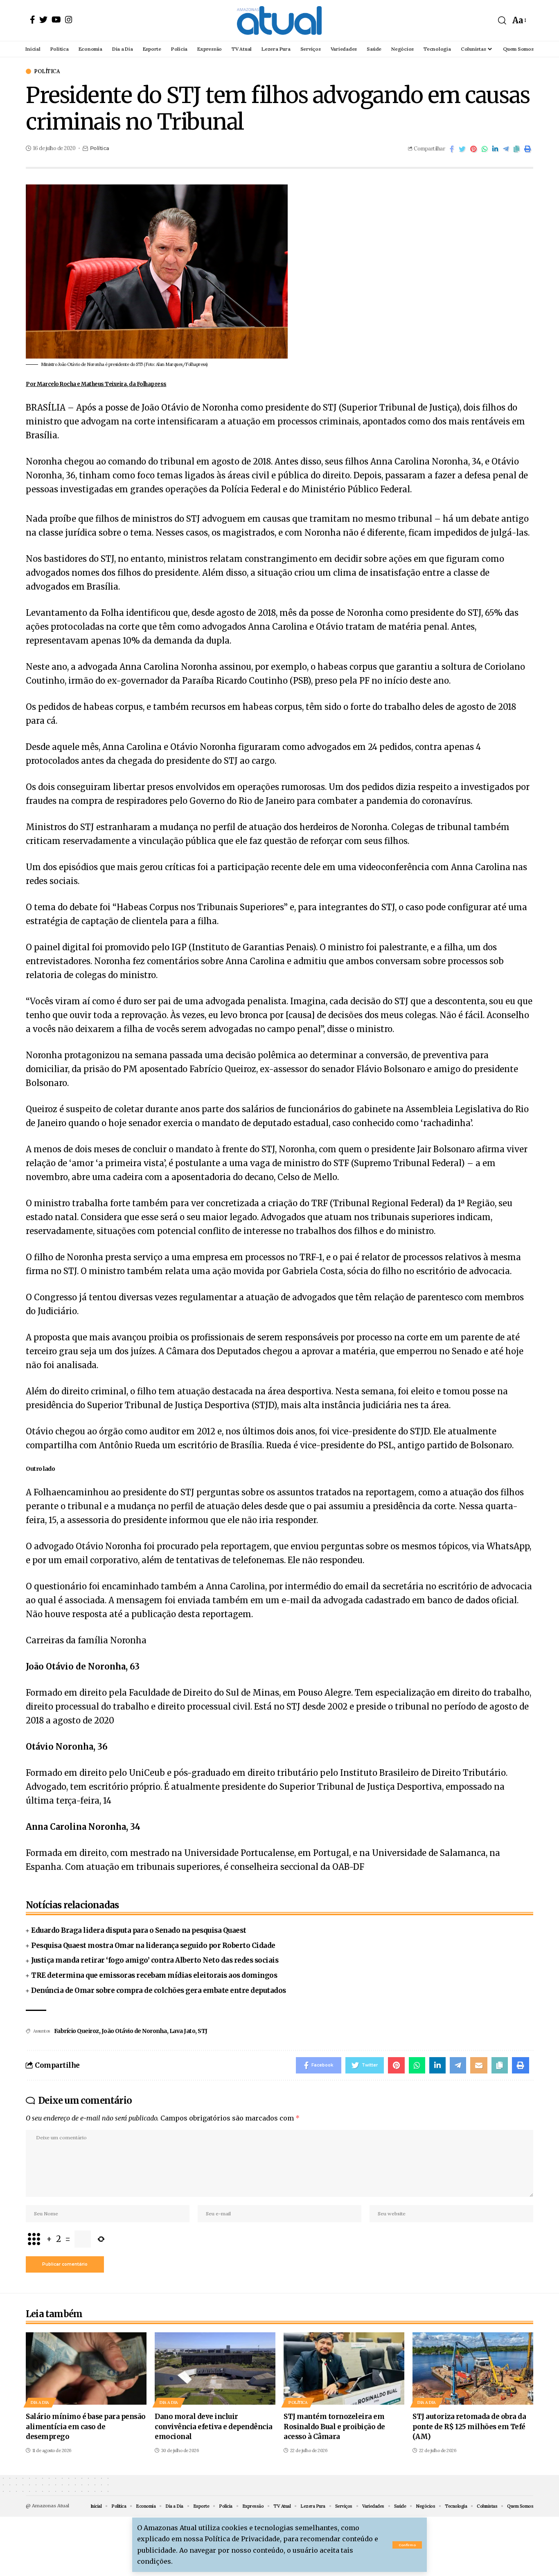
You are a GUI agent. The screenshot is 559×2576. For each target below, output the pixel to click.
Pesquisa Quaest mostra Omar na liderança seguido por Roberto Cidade (153, 1945)
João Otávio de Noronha (134, 2031)
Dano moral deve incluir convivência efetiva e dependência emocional (214, 2427)
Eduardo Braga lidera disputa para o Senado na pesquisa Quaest (139, 1930)
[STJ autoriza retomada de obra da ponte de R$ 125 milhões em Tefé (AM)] (473, 2368)
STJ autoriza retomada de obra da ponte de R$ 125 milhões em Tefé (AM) (469, 2427)
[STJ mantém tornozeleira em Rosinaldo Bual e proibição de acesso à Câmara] (344, 2368)
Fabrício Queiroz (77, 2031)
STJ (203, 2031)
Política (47, 71)
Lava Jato (183, 2031)
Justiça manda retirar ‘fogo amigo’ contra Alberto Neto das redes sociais (155, 1960)
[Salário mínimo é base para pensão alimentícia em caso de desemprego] (86, 2368)
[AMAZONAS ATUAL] (279, 20)
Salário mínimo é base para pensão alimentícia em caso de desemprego (86, 2427)
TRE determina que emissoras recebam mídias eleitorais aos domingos (154, 1975)
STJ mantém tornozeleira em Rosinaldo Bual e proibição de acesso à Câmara (334, 2427)
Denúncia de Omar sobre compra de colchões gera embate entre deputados (159, 1990)
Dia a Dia (40, 2402)
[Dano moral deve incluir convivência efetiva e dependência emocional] (215, 2368)
